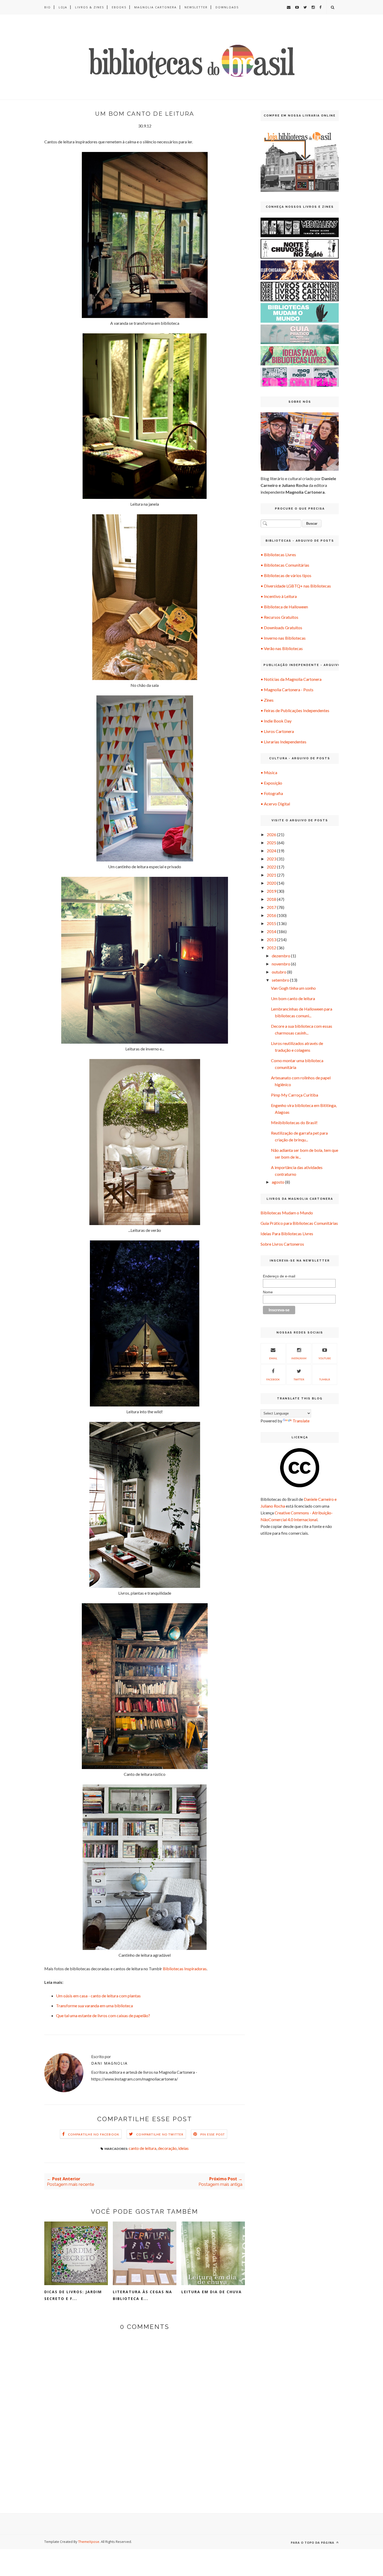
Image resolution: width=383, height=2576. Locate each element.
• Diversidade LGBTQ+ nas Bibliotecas (296, 586)
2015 (271, 923)
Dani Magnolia (109, 2063)
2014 (271, 931)
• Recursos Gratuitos (279, 617)
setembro (280, 980)
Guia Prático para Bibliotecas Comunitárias (299, 1223)
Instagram (299, 1358)
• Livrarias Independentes (283, 742)
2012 (271, 948)
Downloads (227, 7)
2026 (271, 834)
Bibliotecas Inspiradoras (185, 1969)
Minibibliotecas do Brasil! (294, 1122)
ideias (183, 2148)
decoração (167, 2148)
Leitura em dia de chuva (212, 2292)
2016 (271, 915)
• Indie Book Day (276, 721)
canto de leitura (143, 2148)
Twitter (299, 1379)
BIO (48, 7)
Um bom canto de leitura (293, 998)
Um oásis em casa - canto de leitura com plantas (98, 1996)
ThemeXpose (89, 2542)
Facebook (273, 1379)
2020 (271, 883)
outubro (279, 972)
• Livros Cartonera (277, 731)
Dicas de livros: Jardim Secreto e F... (73, 2295)
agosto (278, 1182)
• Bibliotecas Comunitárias (285, 565)
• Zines (267, 700)
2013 (271, 940)
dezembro (281, 956)
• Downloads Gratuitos (281, 628)
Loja (63, 7)
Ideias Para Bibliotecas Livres (287, 1234)
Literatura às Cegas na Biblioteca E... (143, 2295)
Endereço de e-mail (279, 1276)
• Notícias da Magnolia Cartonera (291, 679)
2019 (271, 891)
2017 (271, 907)
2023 (271, 859)
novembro (281, 964)
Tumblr (325, 1379)
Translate (301, 1421)
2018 (271, 899)
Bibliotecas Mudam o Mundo (287, 1213)
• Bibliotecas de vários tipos (286, 575)
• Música (269, 772)
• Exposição (271, 783)
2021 (271, 875)
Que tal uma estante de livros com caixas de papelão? (103, 2015)
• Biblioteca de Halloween (284, 607)
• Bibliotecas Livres (278, 555)
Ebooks (119, 7)
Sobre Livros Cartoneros (282, 1244)
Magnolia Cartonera (155, 7)
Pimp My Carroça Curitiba (295, 1095)
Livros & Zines (89, 7)
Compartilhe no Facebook (94, 2134)
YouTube (325, 1358)
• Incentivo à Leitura (279, 596)
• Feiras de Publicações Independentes (295, 710)
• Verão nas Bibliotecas (282, 648)
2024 (271, 851)
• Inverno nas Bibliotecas (283, 638)
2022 (271, 867)
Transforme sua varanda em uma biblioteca (94, 2006)
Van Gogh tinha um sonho (293, 988)
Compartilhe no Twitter (160, 2134)
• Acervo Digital (275, 804)
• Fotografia (272, 793)
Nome (268, 1292)
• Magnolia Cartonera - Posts (287, 690)
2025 (271, 843)
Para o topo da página (313, 2543)
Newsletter (196, 7)
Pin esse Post (213, 2134)
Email (273, 1358)
